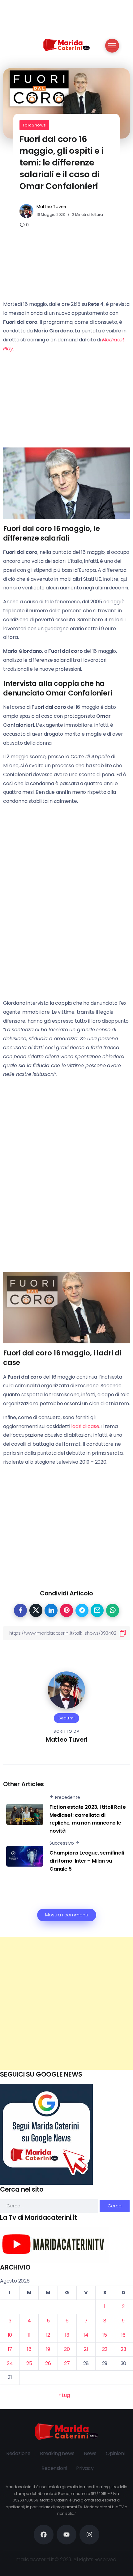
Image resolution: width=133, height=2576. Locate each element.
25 (29, 2363)
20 (67, 2349)
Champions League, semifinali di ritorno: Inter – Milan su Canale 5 (87, 1861)
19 (48, 2349)
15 (105, 2335)
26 (48, 2363)
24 (10, 2363)
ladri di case (85, 1426)
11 (29, 2335)
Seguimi (66, 1718)
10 (10, 2335)
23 (123, 2349)
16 (124, 2335)
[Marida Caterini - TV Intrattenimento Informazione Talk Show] (66, 44)
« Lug (64, 2395)
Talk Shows (34, 125)
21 (86, 2349)
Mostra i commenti (67, 1915)
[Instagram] (89, 2535)
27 (67, 2363)
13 (67, 2335)
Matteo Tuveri (51, 207)
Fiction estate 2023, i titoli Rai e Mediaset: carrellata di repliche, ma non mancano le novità (88, 1819)
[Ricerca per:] (50, 2206)
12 (48, 2335)
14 (86, 2335)
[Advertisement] (66, 2003)
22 (105, 2349)
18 (29, 2349)
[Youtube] (66, 2535)
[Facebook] (44, 2535)
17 (10, 2349)
